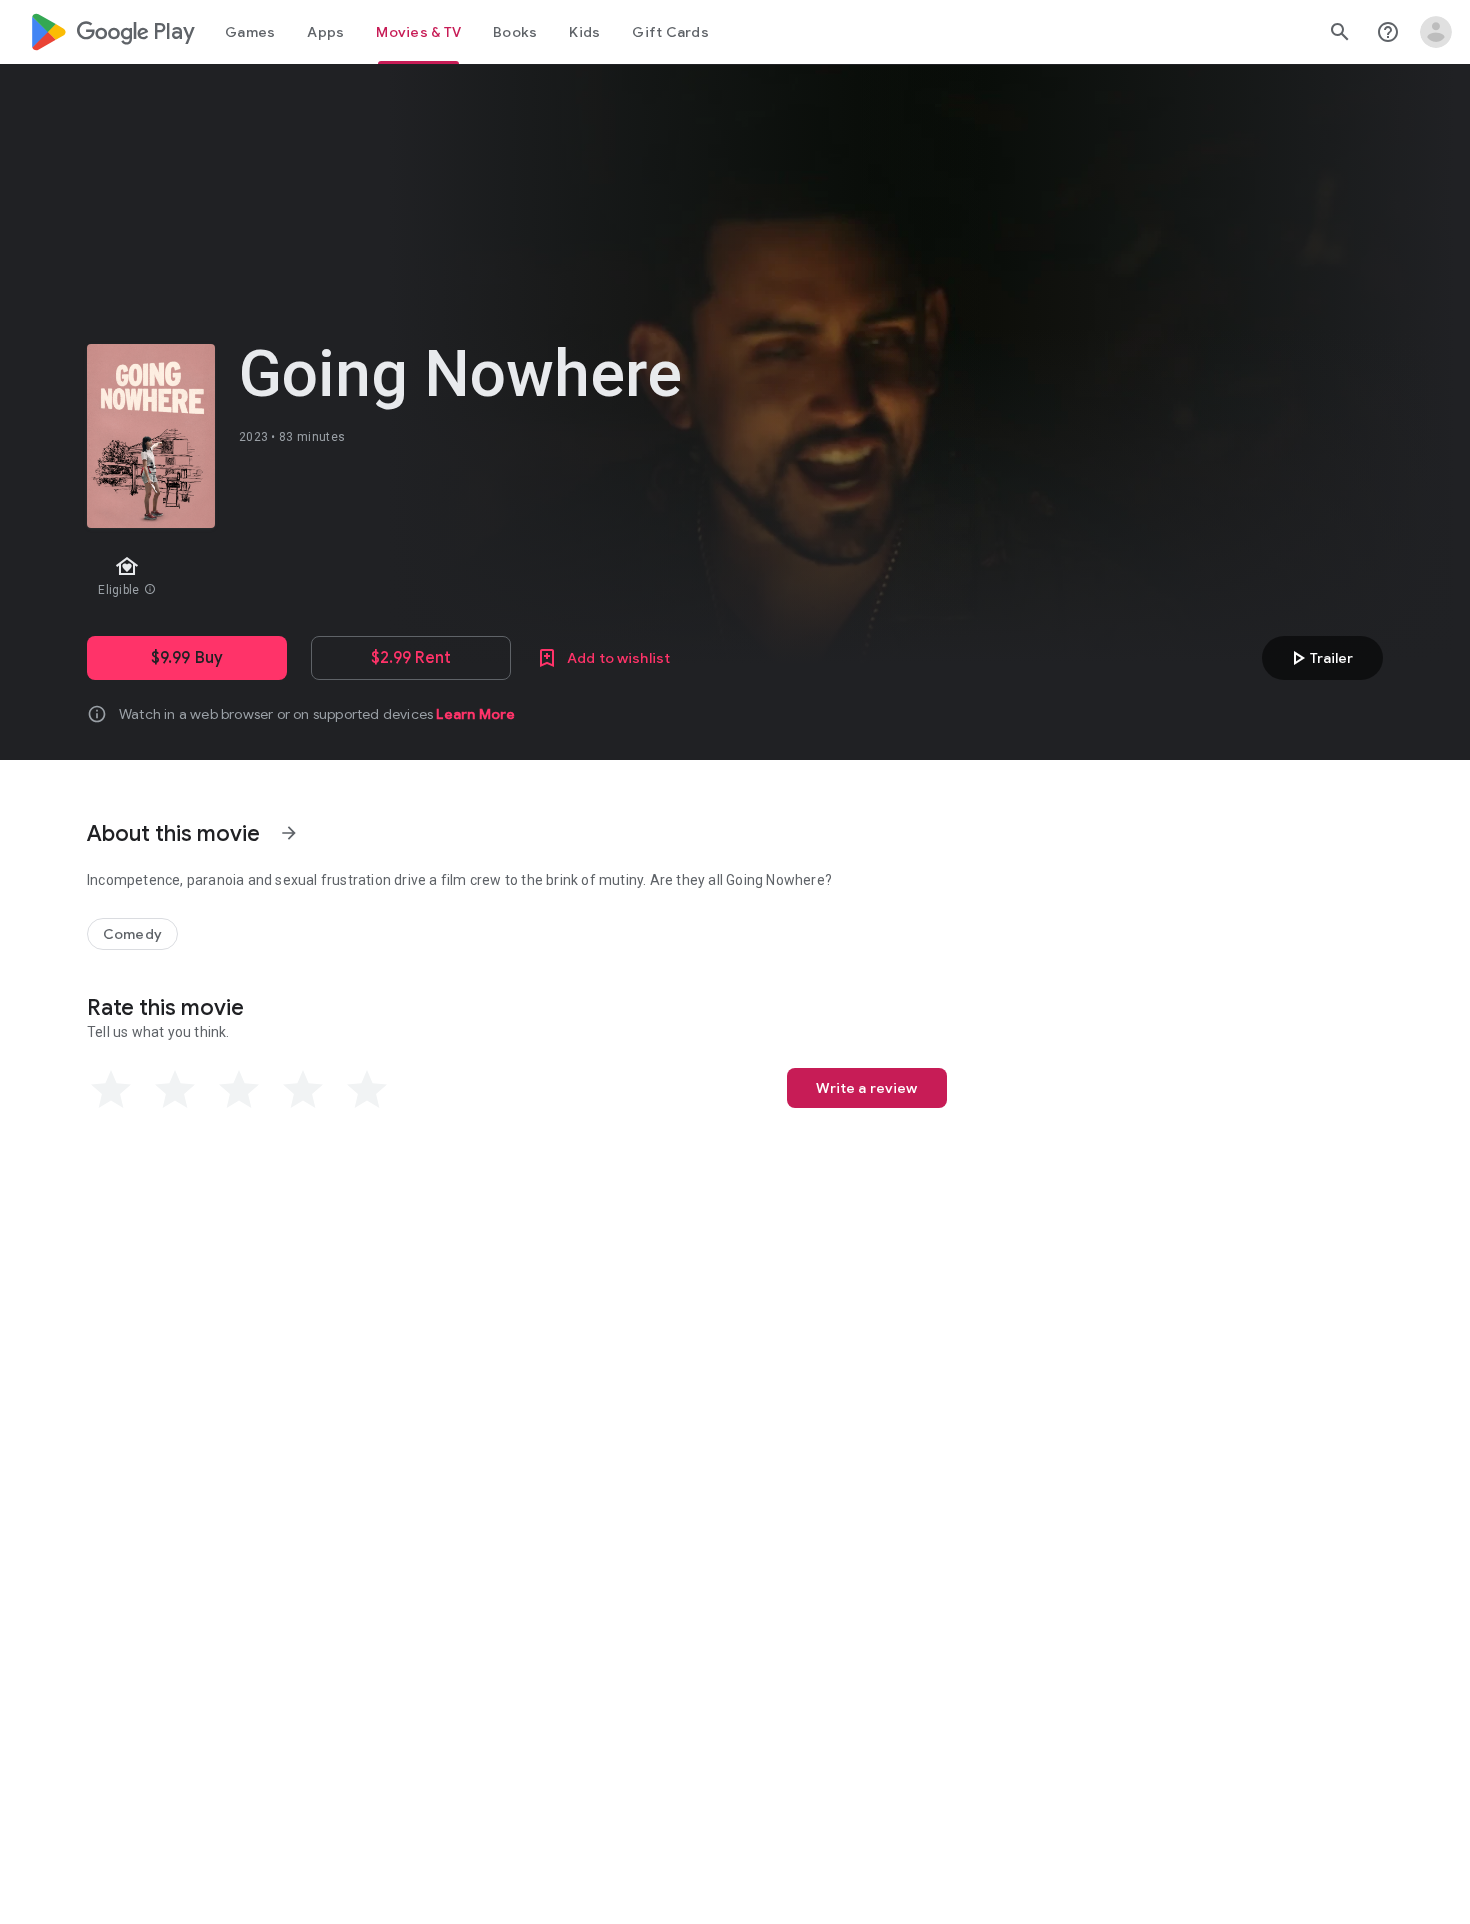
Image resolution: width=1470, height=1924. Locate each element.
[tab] (250, 32)
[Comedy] (132, 934)
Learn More (475, 714)
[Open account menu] (1436, 32)
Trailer (1319, 658)
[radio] (111, 1090)
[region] (443, 578)
